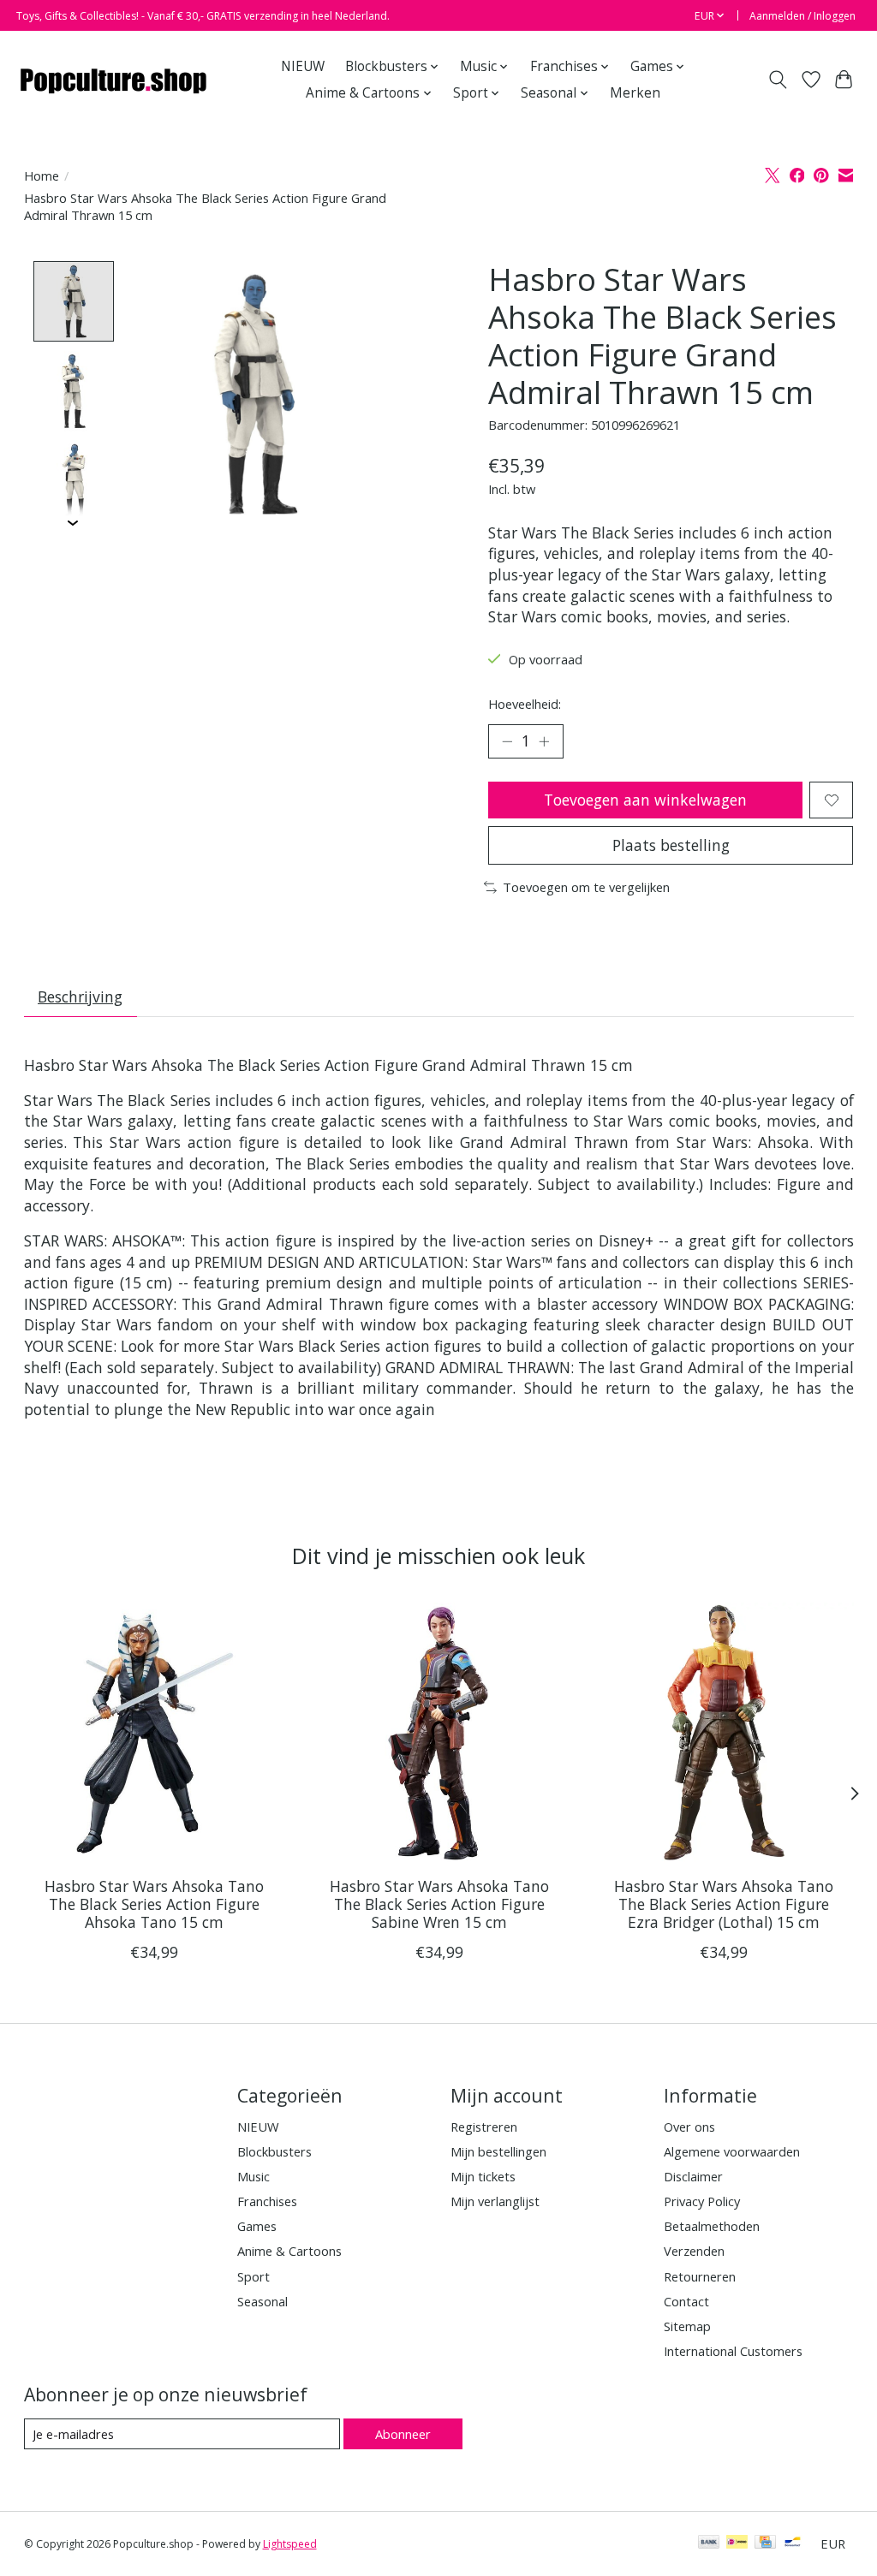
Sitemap (687, 2326)
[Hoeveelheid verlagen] (507, 741)
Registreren (484, 2127)
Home (42, 176)
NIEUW (303, 66)
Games (257, 2226)
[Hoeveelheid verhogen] (544, 741)
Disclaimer (693, 2176)
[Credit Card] (765, 2543)
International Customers (733, 2351)
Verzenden (694, 2251)
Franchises (267, 2201)
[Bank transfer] (709, 2543)
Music (254, 2176)
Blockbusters (274, 2151)
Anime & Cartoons (289, 2251)
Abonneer (403, 2434)
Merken (635, 93)
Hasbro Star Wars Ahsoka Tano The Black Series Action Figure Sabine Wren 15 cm (438, 1904)
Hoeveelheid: (525, 704)
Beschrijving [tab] (80, 996)
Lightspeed (290, 2544)
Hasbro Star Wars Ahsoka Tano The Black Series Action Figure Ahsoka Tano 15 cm (154, 1904)
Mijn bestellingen (498, 2151)
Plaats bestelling (671, 845)
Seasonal (263, 2301)
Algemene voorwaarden (732, 2151)
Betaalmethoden (712, 2226)
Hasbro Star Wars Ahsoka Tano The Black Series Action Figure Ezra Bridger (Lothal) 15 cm (723, 1904)
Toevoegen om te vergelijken (586, 887)
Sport (254, 2276)
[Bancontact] (793, 2543)
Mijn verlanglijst (495, 2201)
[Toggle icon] (777, 80)
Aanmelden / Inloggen (802, 16)
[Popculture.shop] (115, 80)
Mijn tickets (483, 2176)
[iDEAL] (737, 2543)
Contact (686, 2301)
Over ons (689, 2127)
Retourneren (700, 2276)
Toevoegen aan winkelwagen (645, 800)
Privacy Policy (702, 2201)
